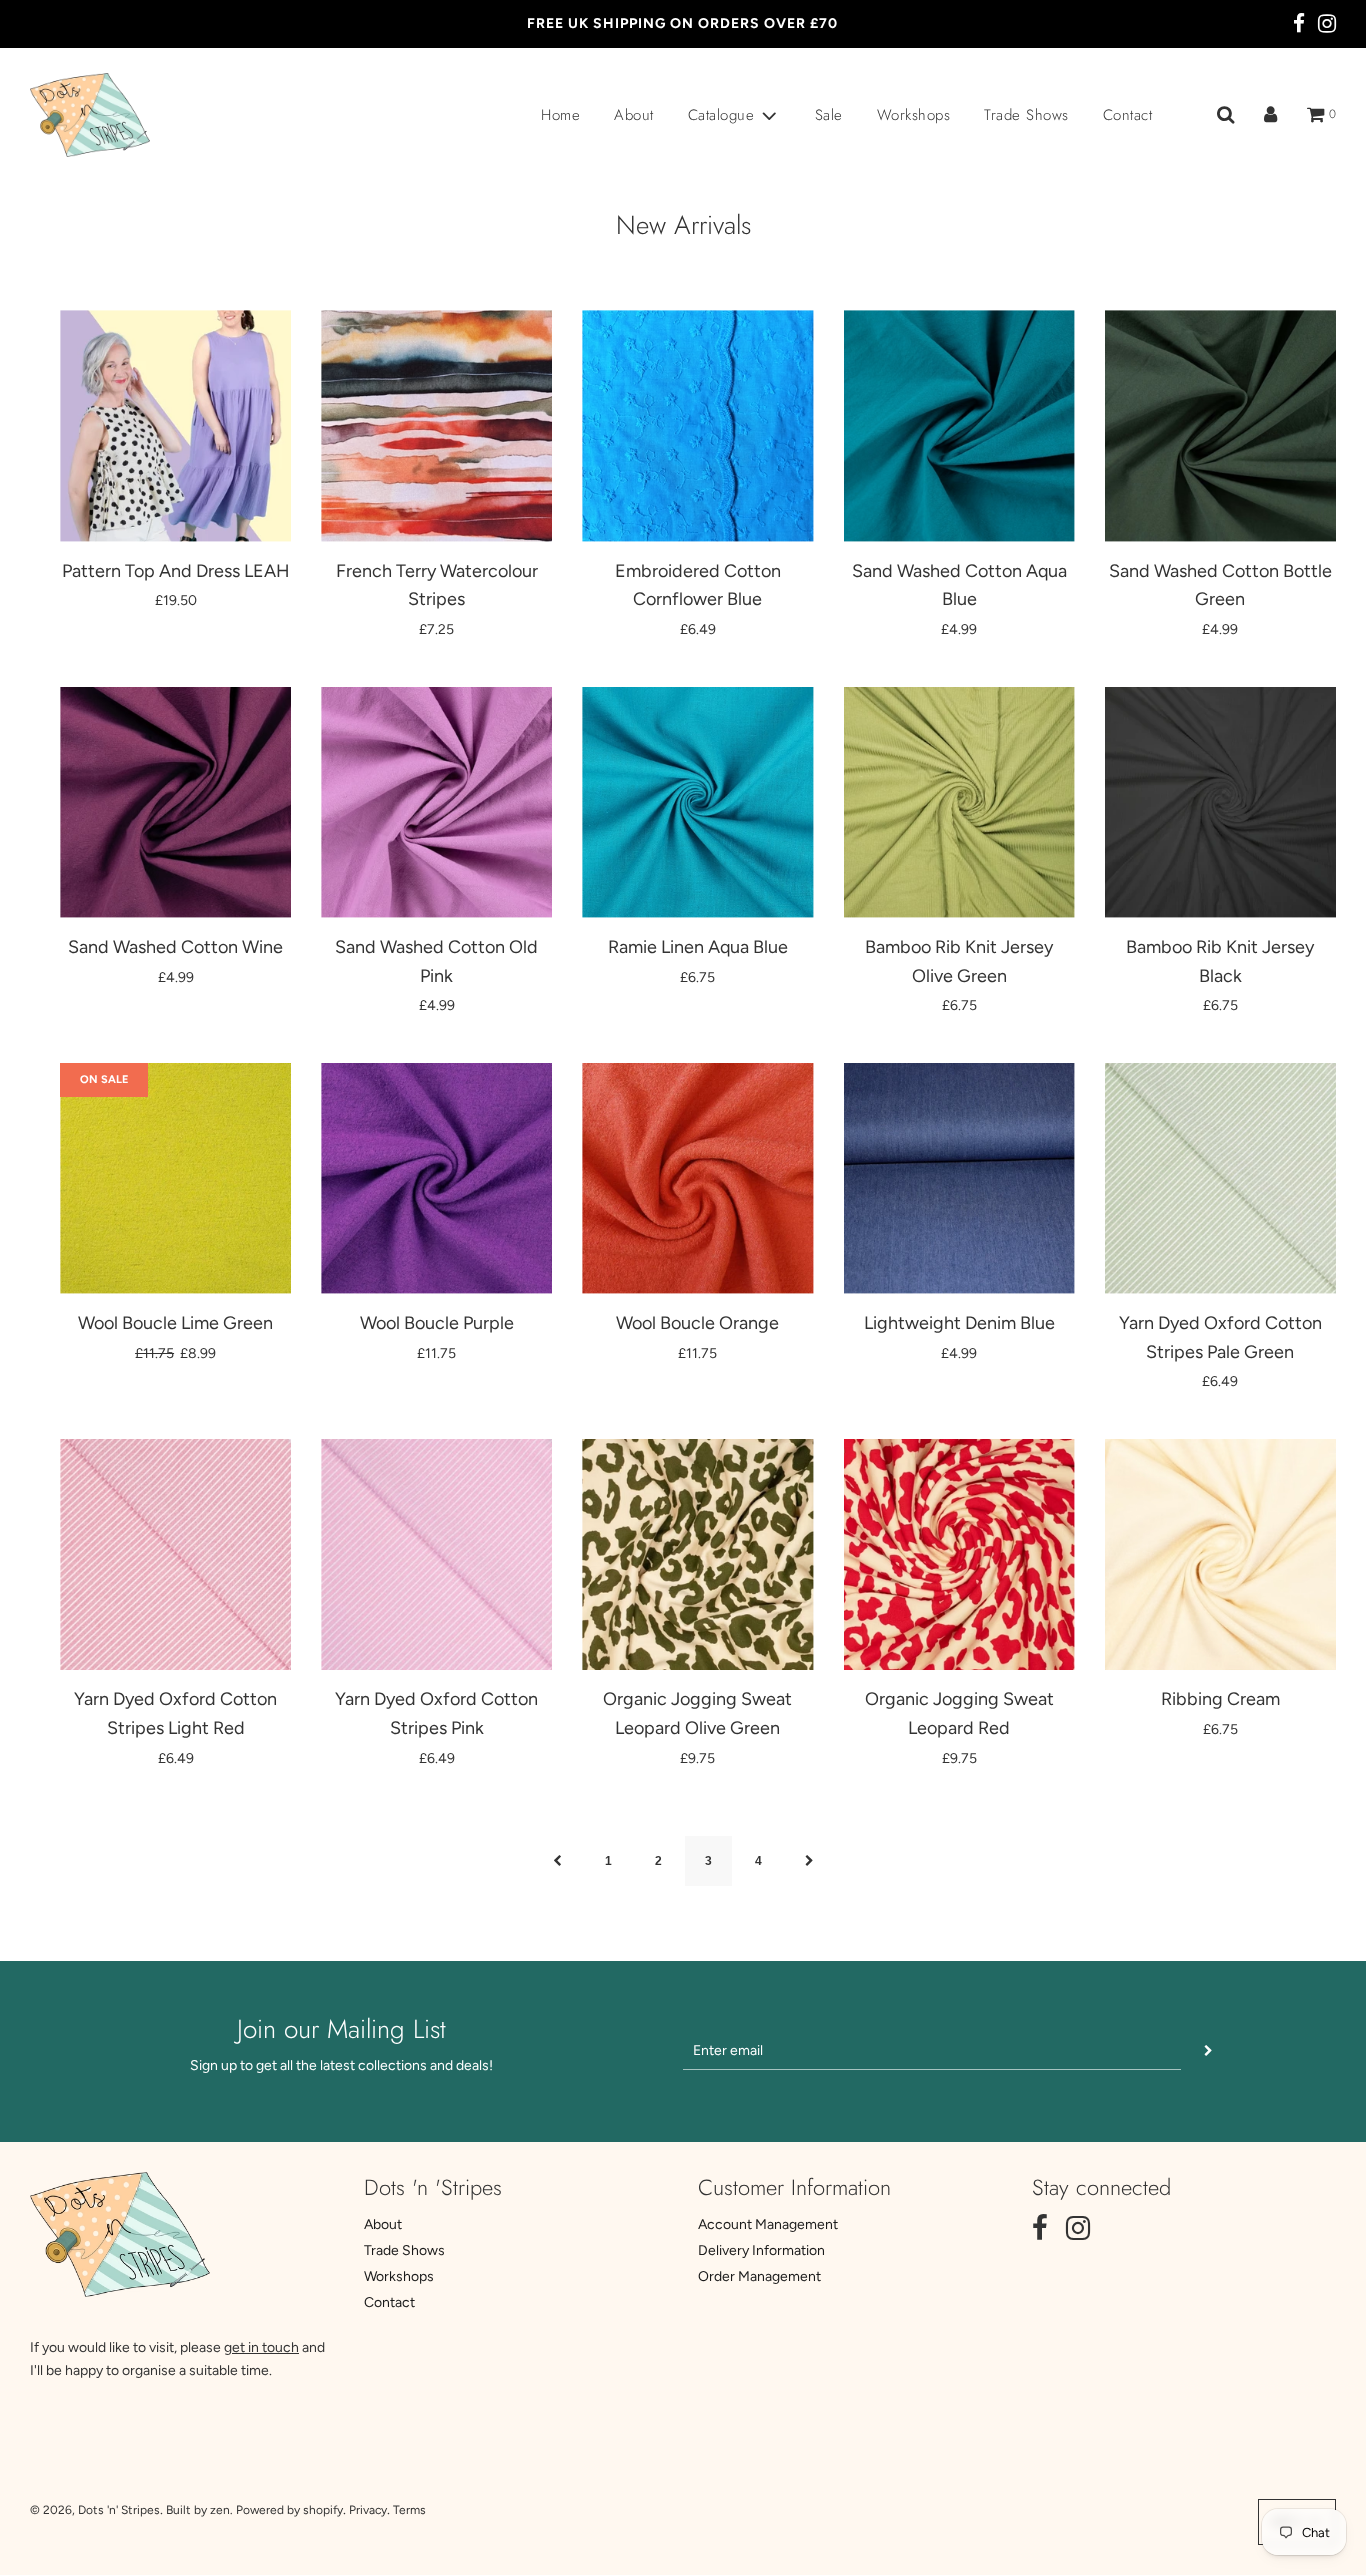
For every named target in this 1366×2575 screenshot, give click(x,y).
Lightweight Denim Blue (959, 1323)
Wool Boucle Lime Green (175, 1323)
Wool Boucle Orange (697, 1323)
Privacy (368, 2510)
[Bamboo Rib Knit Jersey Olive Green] (959, 802)
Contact (1128, 115)
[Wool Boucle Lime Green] (175, 1178)
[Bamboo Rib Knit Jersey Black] (1220, 802)
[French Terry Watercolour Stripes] (436, 425)
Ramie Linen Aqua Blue (698, 947)
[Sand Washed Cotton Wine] (175, 802)
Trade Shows (1026, 115)
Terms (409, 2510)
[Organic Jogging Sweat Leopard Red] (959, 1554)
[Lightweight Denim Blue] (959, 1178)
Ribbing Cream (1220, 1699)
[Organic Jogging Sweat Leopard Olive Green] (697, 1554)
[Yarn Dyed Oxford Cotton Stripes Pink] (436, 1554)
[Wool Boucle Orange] (697, 1178)
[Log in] (1270, 115)
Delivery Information (761, 2250)
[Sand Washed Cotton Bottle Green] (1220, 425)
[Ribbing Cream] (1220, 1554)
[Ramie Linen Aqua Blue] (697, 802)
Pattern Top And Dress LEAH (176, 571)
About (634, 115)
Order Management (759, 2276)
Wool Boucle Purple (437, 1323)
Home (560, 115)
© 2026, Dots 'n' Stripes (95, 2510)
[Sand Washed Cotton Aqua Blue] (959, 425)
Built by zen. (199, 2510)
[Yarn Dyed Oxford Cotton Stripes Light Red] (175, 1554)
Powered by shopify (289, 2510)
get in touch (261, 2347)
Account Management (768, 2224)
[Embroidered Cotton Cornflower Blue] (697, 425)
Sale (829, 115)
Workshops (914, 115)
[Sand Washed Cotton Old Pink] (436, 802)
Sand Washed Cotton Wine (175, 947)
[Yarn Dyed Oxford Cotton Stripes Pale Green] (1220, 1178)
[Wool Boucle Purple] (436, 1178)
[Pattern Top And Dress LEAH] (175, 425)
